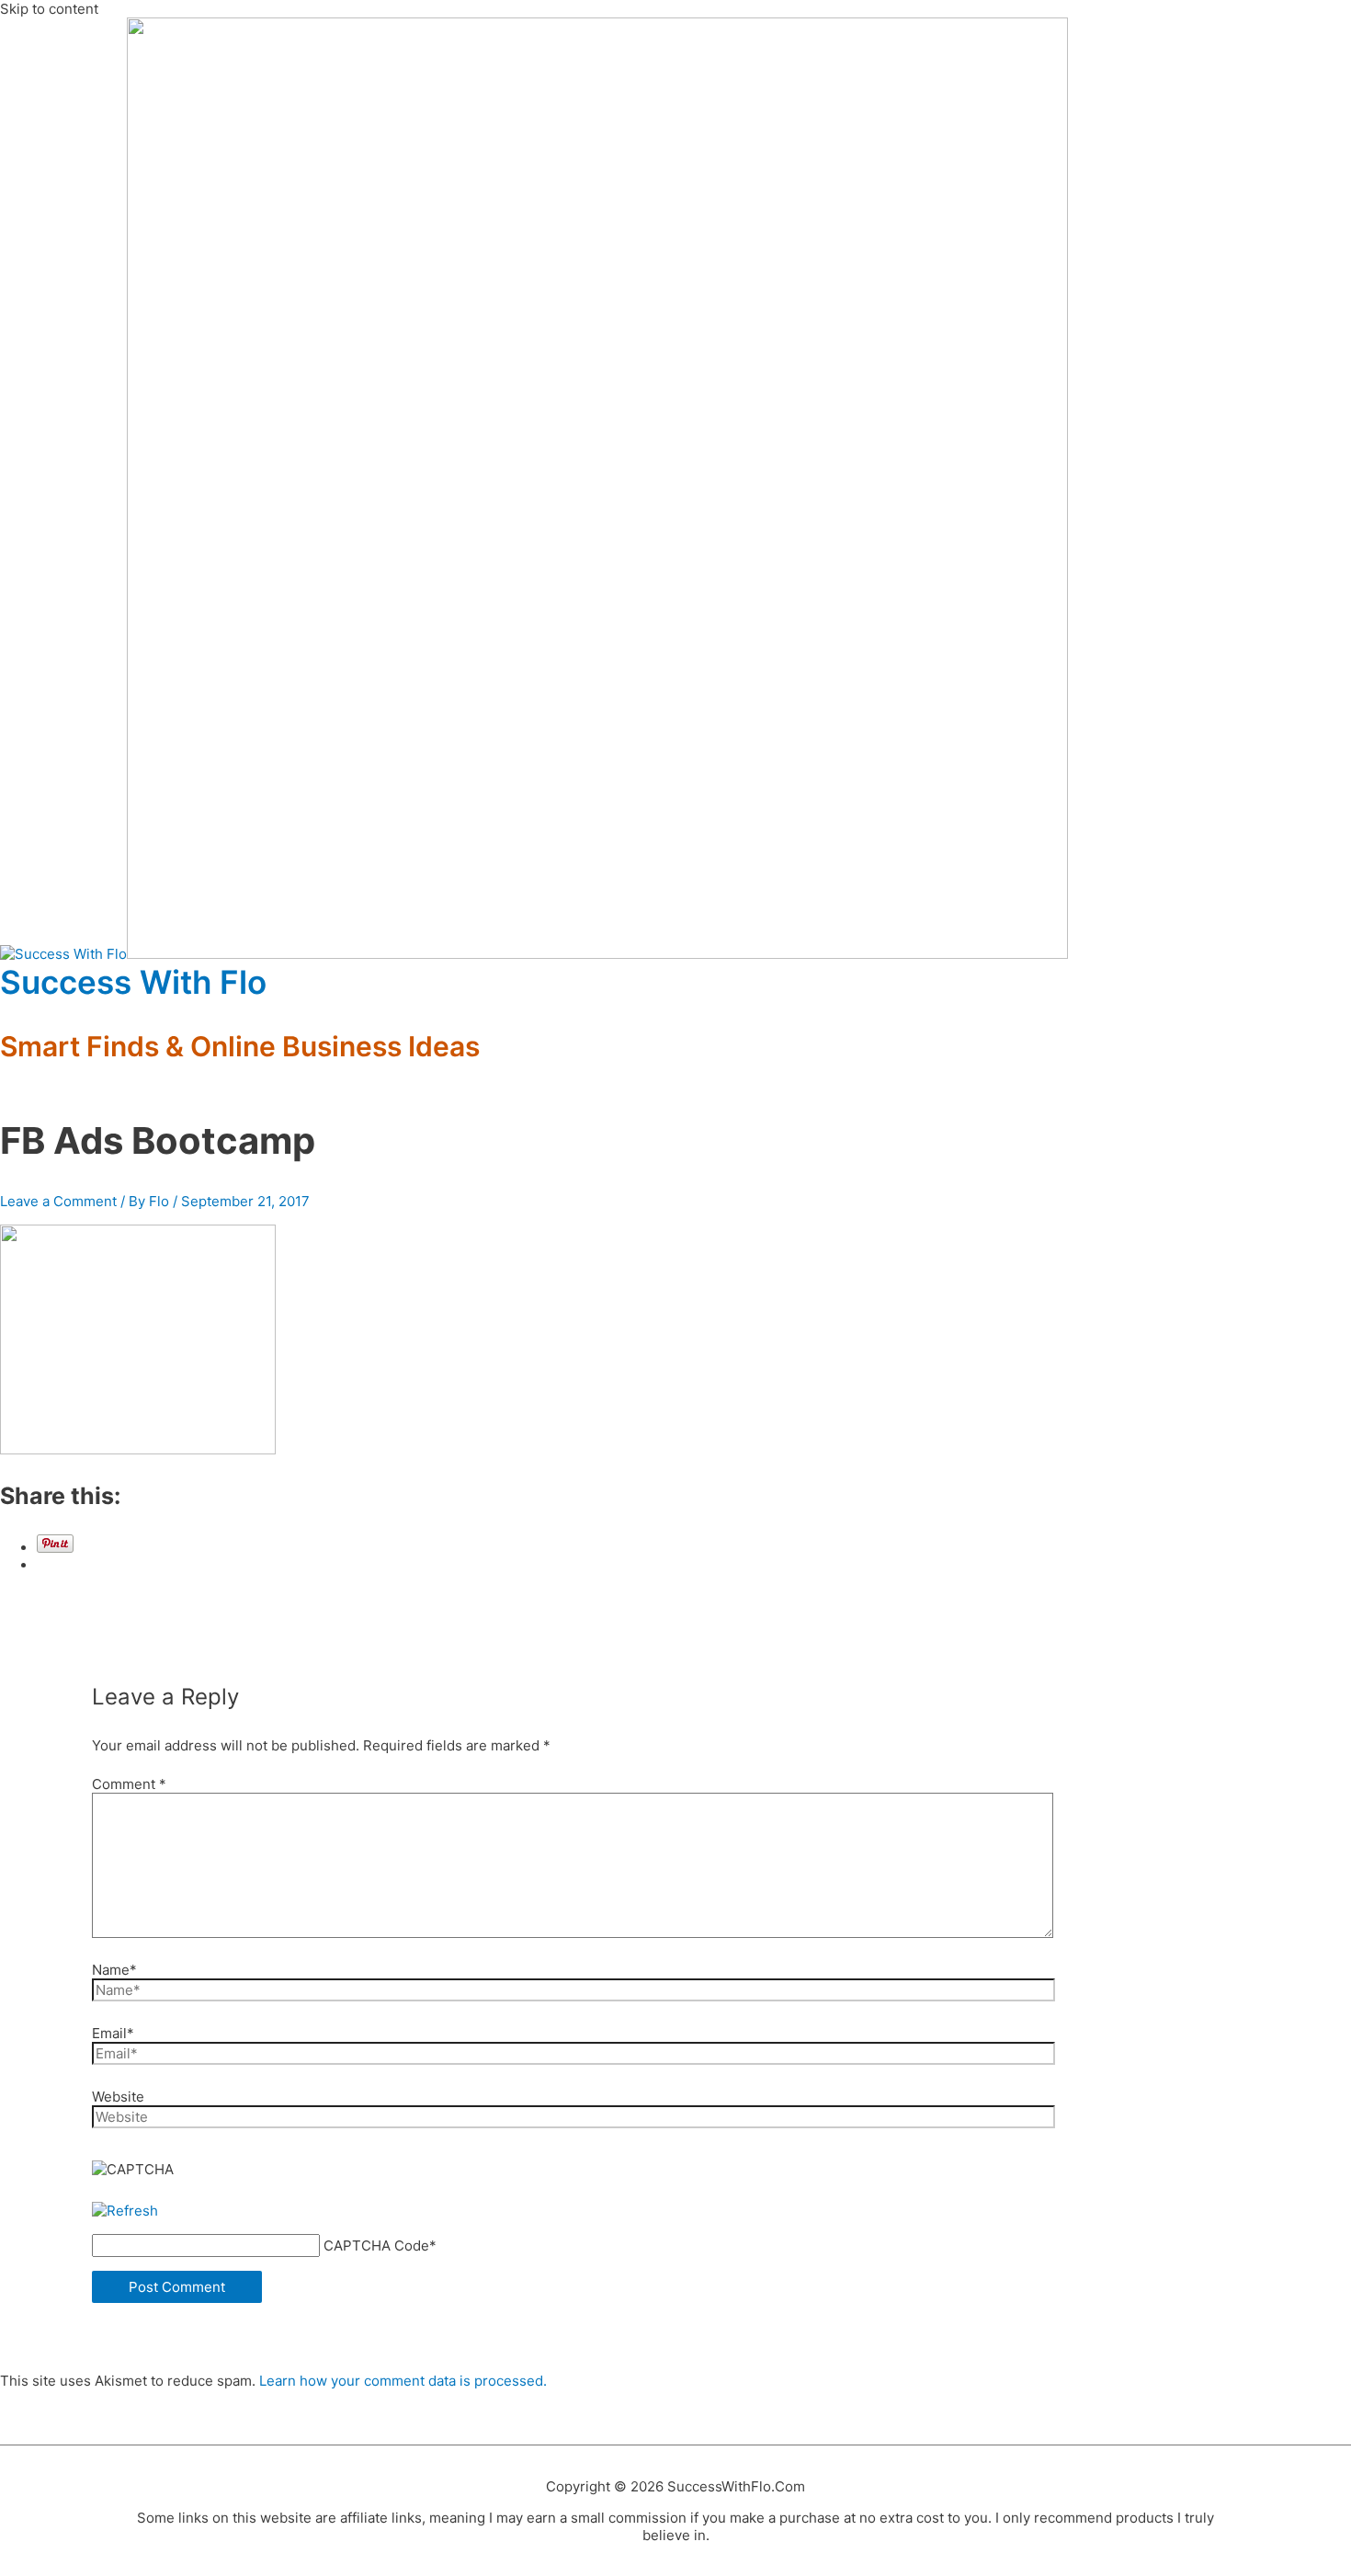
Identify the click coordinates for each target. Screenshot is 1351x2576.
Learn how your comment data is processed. (403, 2381)
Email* (113, 2033)
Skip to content (49, 9)
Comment (129, 1784)
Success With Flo (133, 982)
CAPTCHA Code (376, 2245)
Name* (114, 1970)
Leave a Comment (58, 1201)
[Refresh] (125, 2211)
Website (118, 2097)
